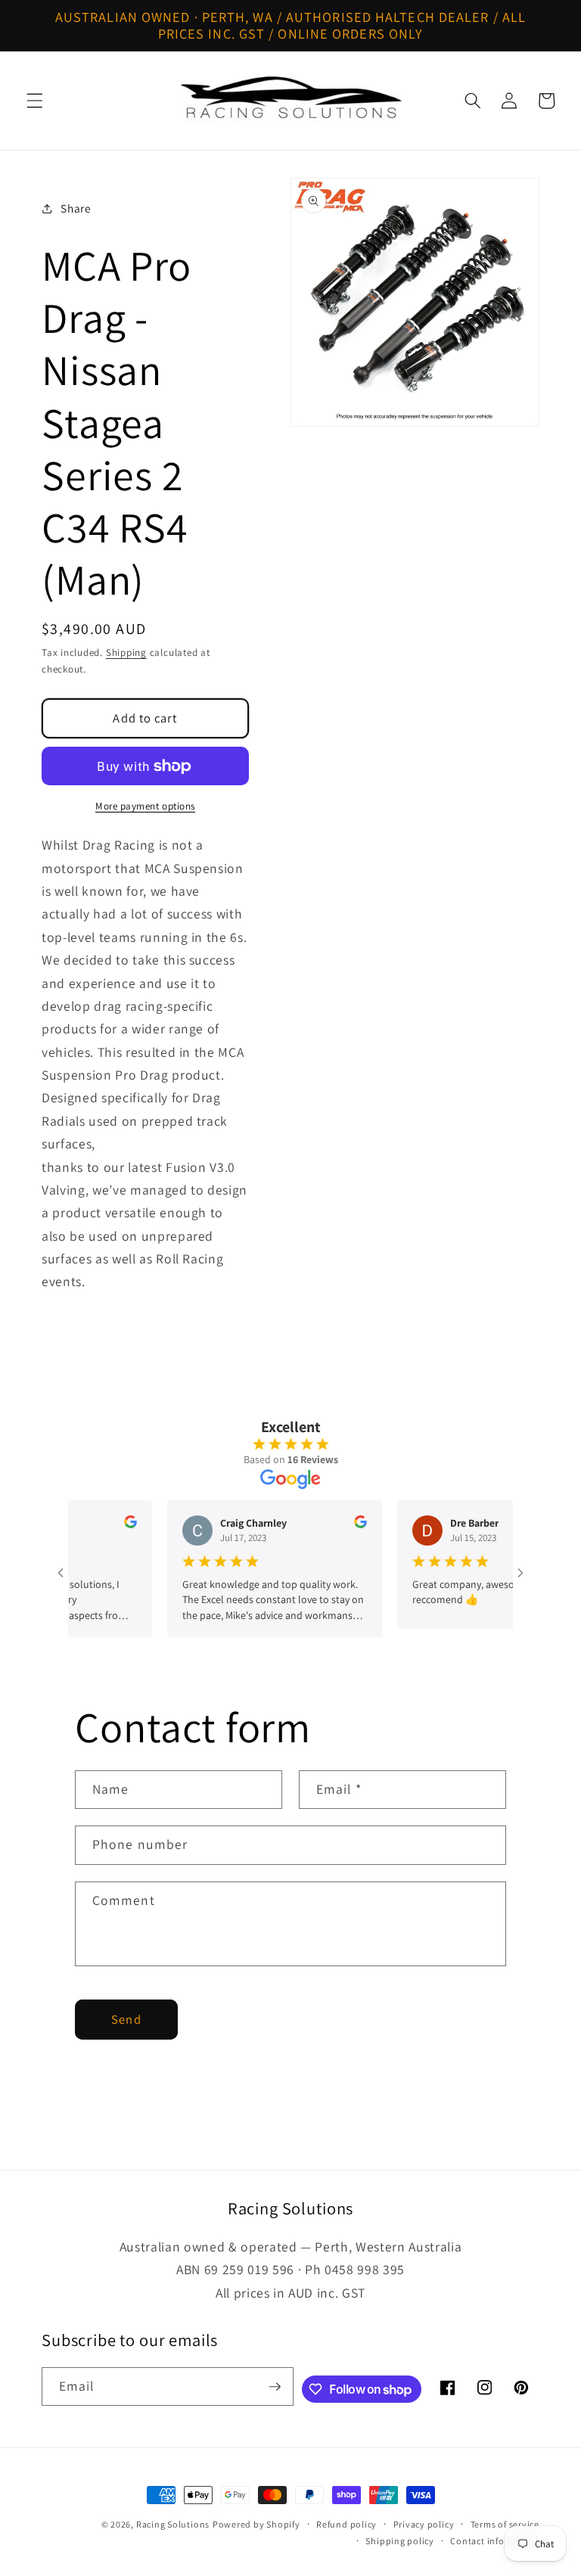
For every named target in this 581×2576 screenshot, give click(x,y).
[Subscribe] (275, 2387)
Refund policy (346, 2524)
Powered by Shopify (256, 2524)
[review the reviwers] (109, 1524)
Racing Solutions (173, 2524)
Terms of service (505, 2524)
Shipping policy (400, 2541)
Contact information (495, 2541)
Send (126, 2019)
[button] (35, 101)
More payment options (145, 806)
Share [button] (76, 208)
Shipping (126, 653)
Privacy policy (424, 2524)
